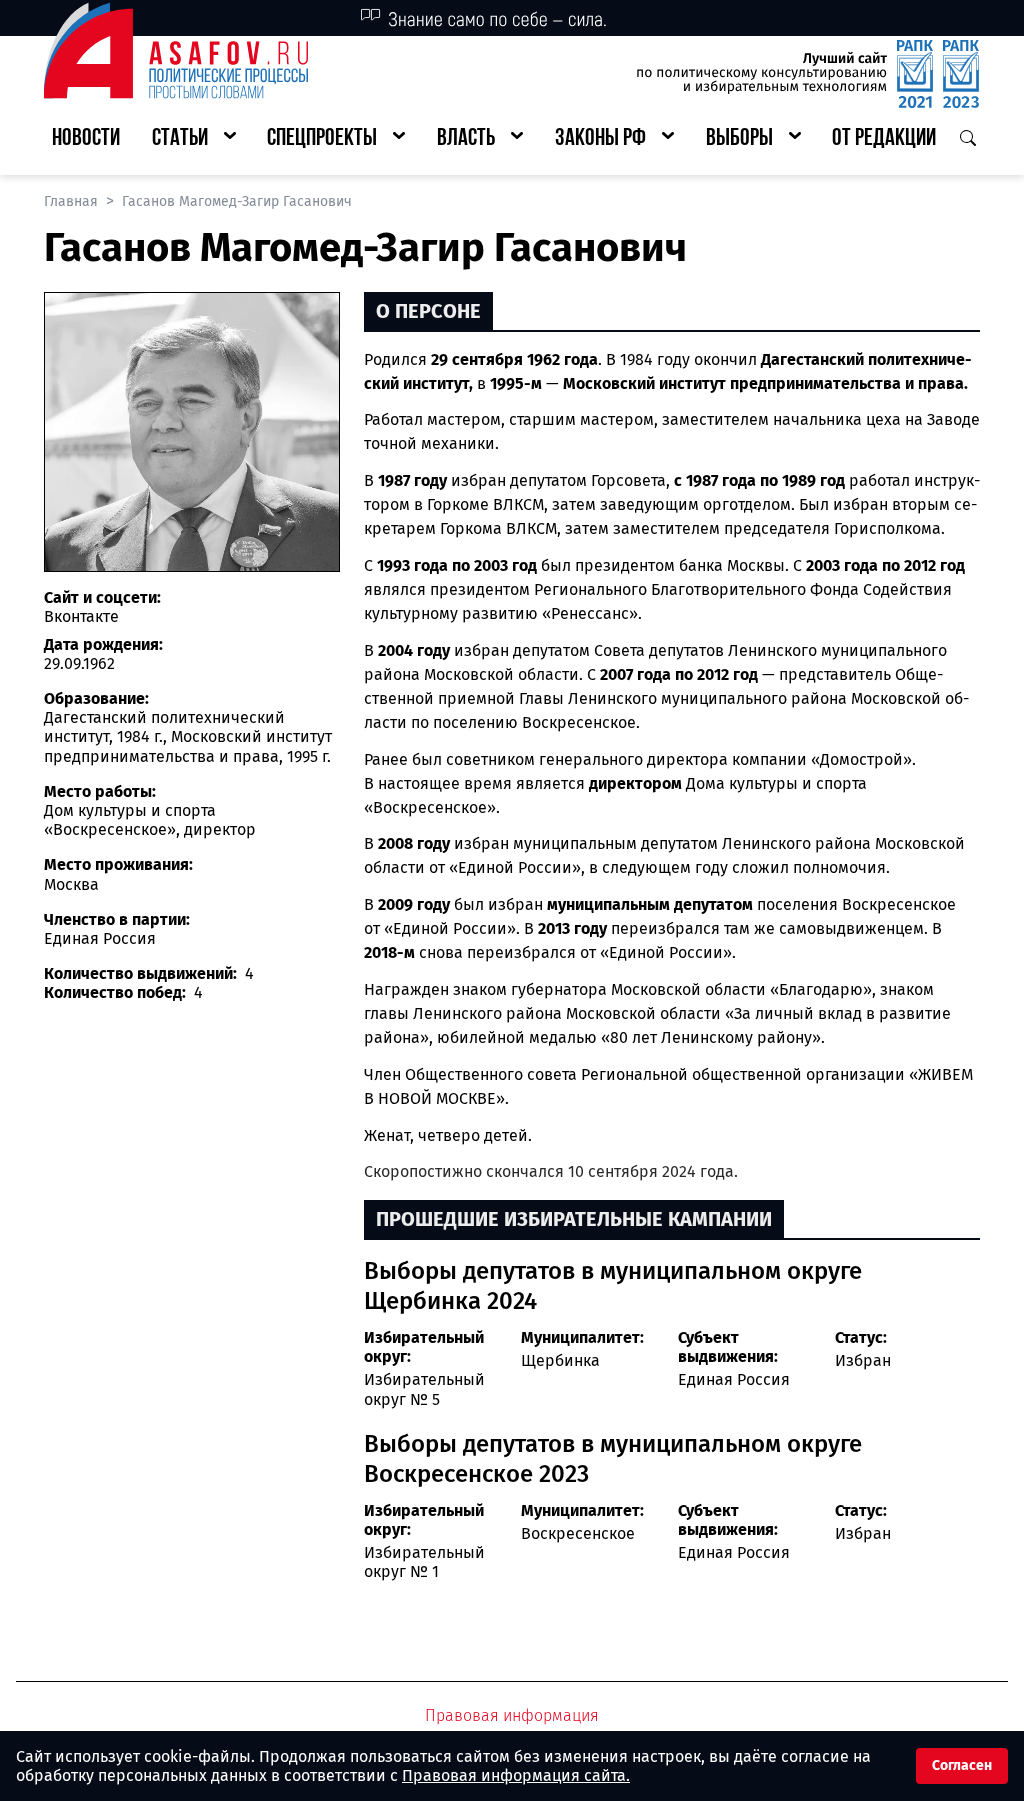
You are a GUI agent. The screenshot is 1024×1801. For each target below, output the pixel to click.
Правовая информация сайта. (516, 1775)
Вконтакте (81, 616)
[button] (194, 139)
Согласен (962, 1765)
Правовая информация (512, 1715)
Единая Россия (734, 1379)
